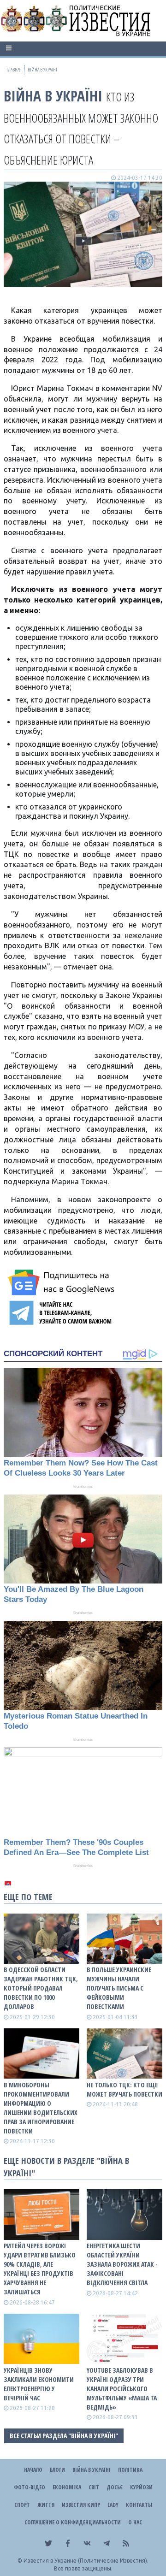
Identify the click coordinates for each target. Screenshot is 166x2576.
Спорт (22, 2505)
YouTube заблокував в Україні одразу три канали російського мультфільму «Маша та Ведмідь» (122, 2389)
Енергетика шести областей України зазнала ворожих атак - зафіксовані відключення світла (122, 2264)
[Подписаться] (63, 1282)
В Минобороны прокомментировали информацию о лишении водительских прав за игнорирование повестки (41, 2108)
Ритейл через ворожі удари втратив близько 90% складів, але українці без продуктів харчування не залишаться (40, 2269)
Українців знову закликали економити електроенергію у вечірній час (39, 2384)
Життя (46, 2505)
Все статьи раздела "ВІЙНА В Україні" (64, 2436)
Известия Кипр (81, 2505)
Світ (94, 2487)
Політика (130, 2470)
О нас (135, 2522)
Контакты (139, 2505)
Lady (113, 2505)
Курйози (141, 2487)
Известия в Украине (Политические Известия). (86, 2561)
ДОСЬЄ (115, 2487)
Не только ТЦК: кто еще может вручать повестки (125, 2089)
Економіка (67, 2487)
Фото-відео (30, 2487)
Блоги (57, 2470)
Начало (33, 2470)
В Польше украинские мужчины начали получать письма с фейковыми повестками (119, 1988)
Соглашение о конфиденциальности (73, 2522)
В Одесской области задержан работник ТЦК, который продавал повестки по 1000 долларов (41, 1988)
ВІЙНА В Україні (53, 96)
